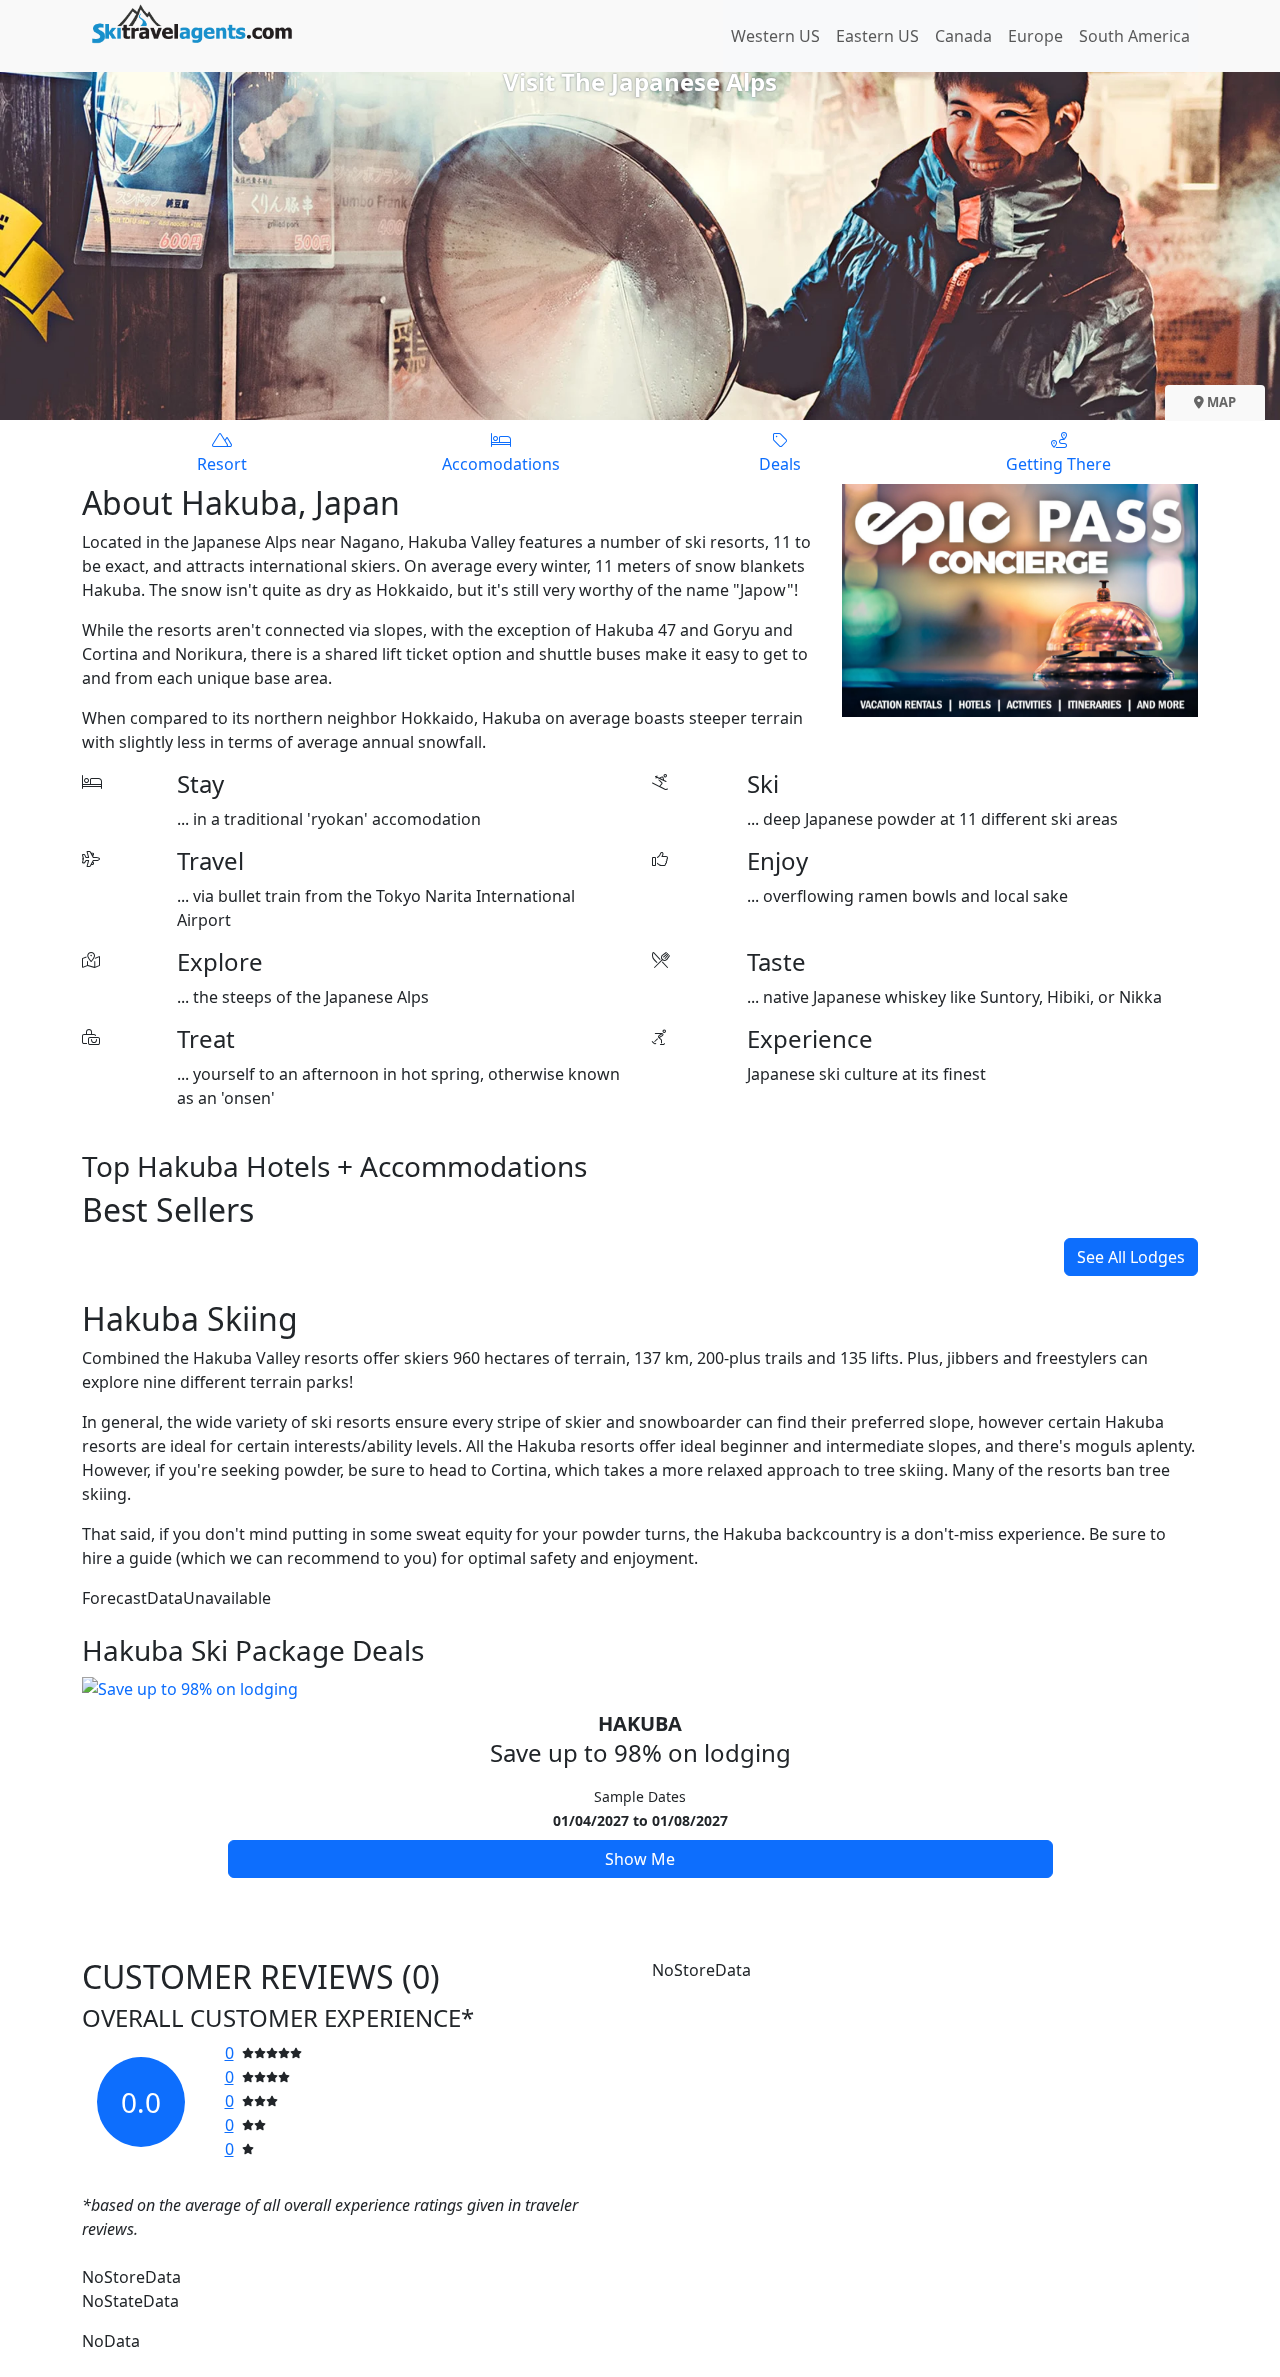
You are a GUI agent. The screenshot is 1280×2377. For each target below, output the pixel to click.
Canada (963, 36)
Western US (775, 36)
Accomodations (501, 464)
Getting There (1058, 464)
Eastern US (877, 36)
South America (1134, 36)
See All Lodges (1131, 1257)
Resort (222, 464)
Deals (780, 464)
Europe (1035, 36)
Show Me (640, 1859)
